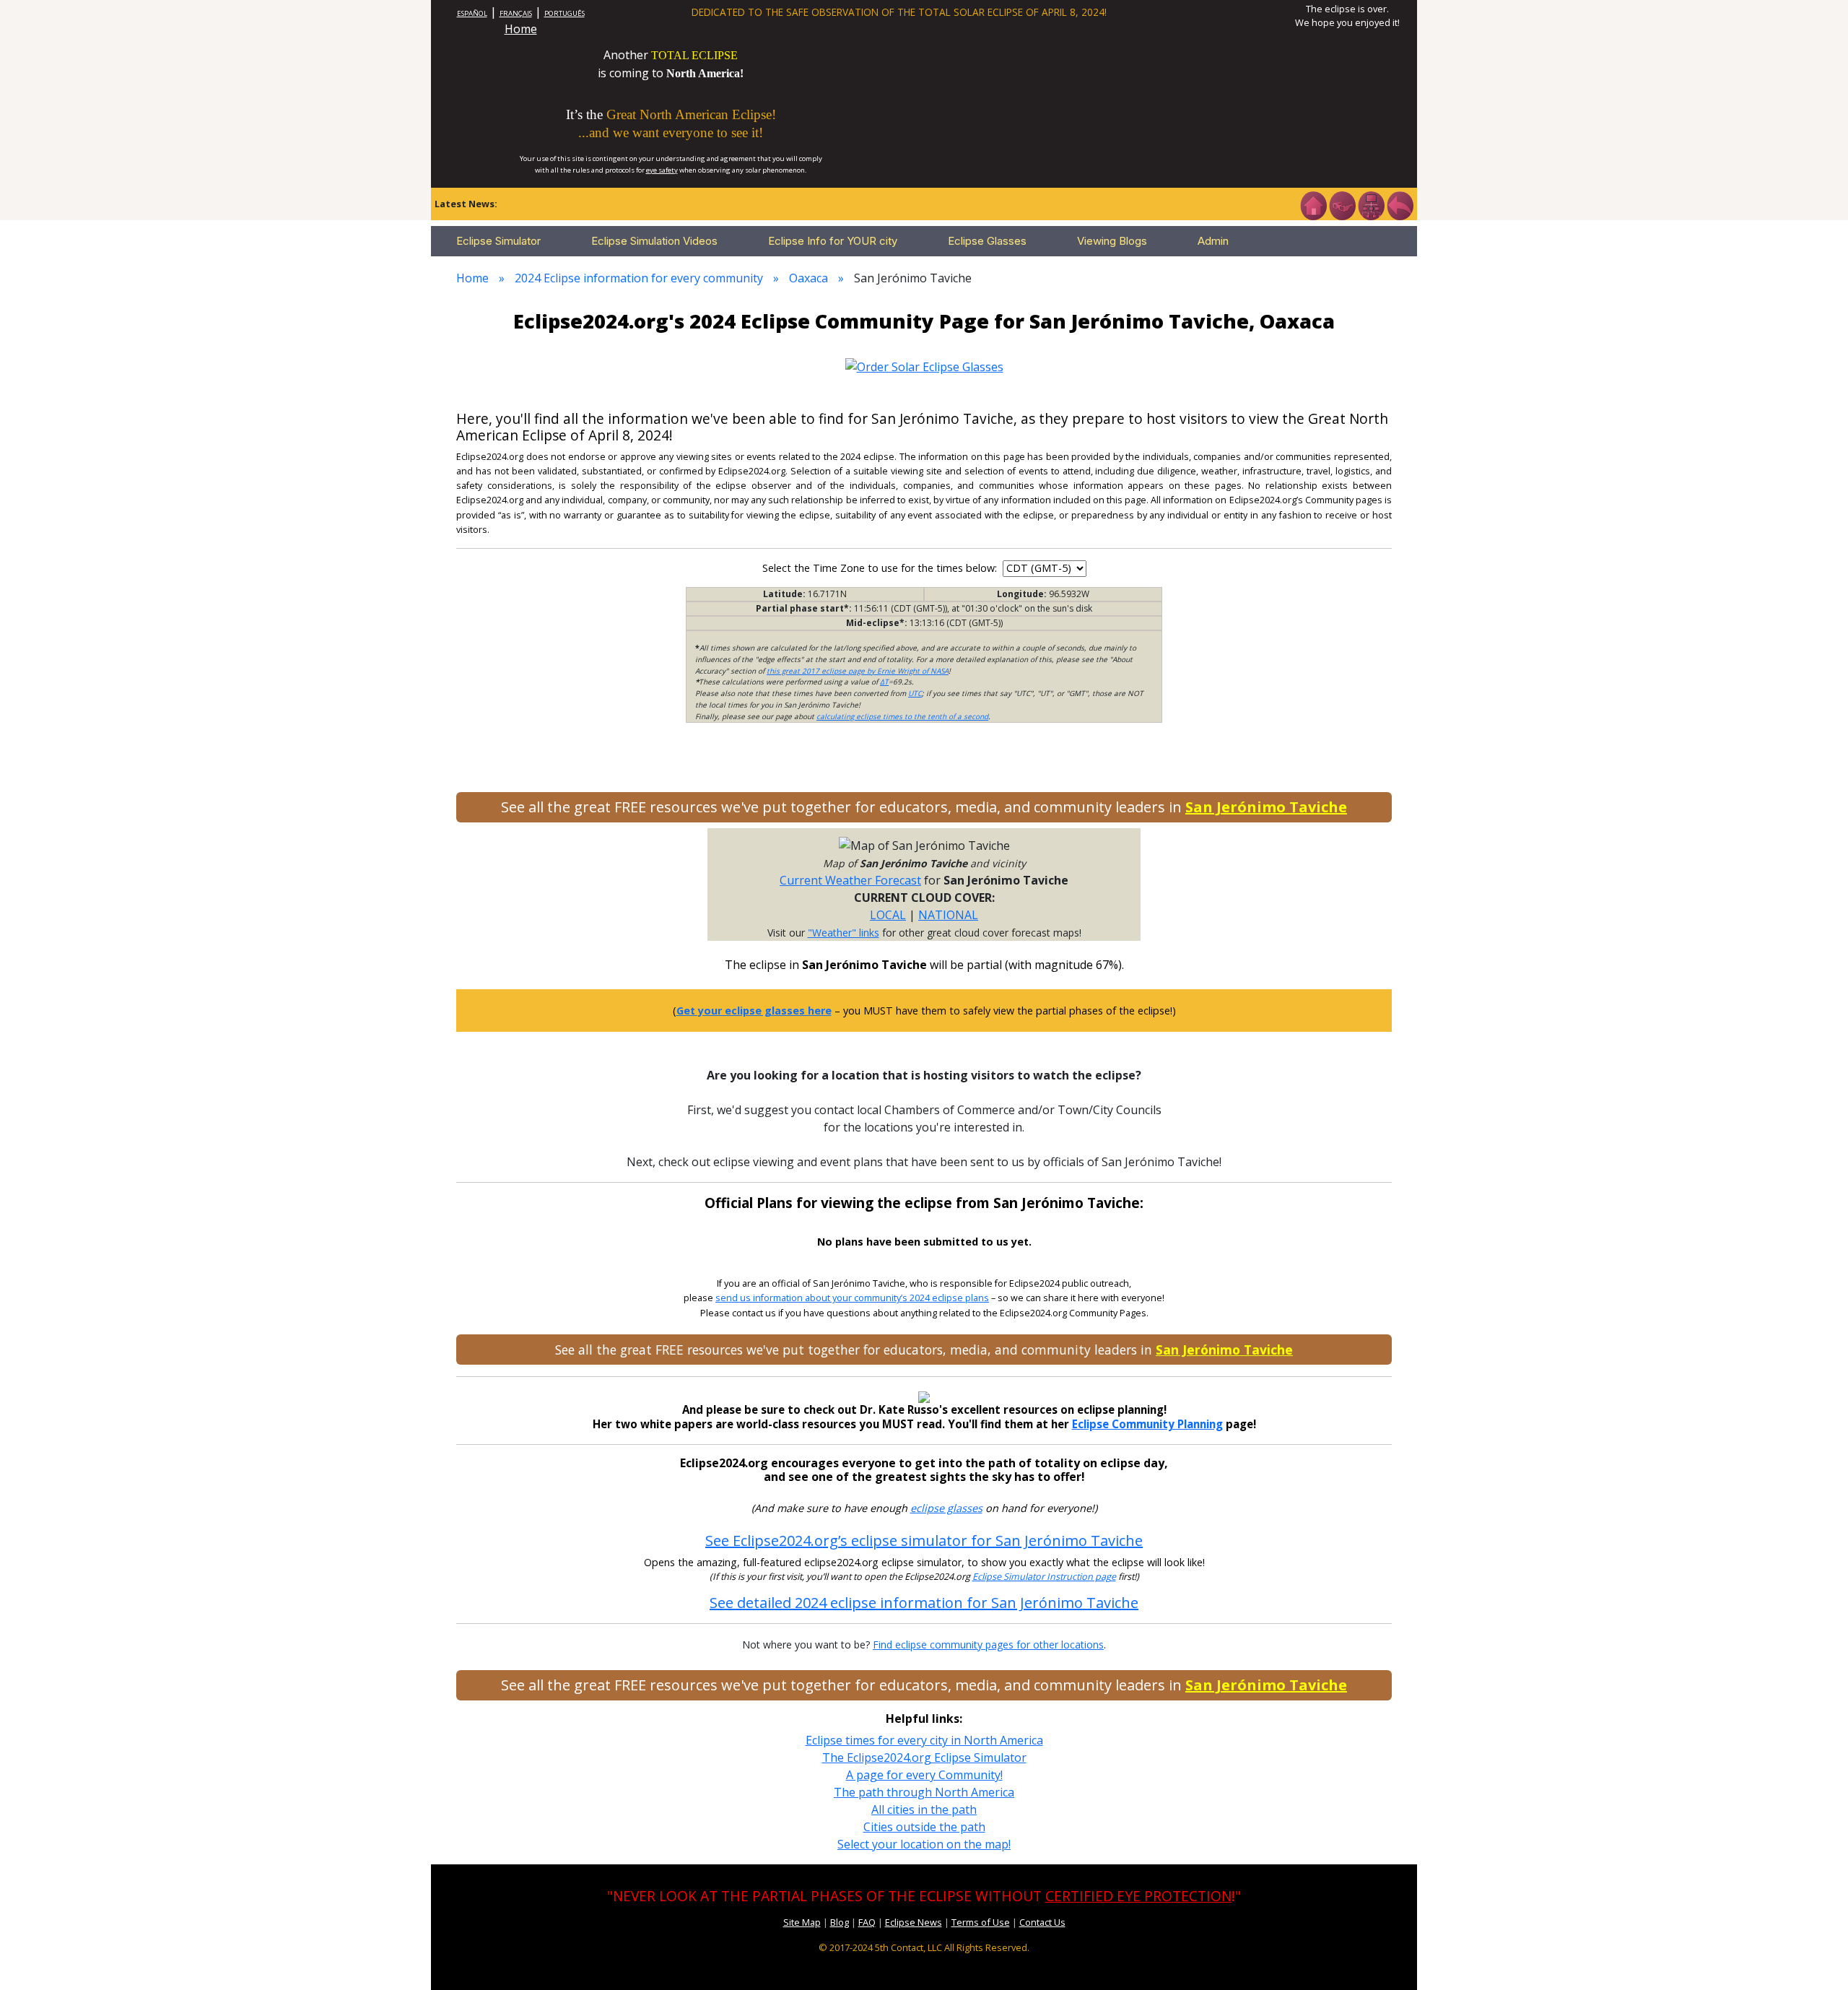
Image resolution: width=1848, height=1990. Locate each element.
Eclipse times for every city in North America (924, 1740)
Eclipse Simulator (498, 241)
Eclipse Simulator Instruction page (1044, 1577)
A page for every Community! (924, 1775)
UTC (915, 693)
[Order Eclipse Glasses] (1342, 204)
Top (1816, 1957)
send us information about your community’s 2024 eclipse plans (852, 1298)
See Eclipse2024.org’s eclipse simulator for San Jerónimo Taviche (924, 1541)
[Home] (1313, 204)
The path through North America (924, 1792)
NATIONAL (948, 915)
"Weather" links (844, 933)
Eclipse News (914, 1922)
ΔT (884, 682)
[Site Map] (1371, 204)
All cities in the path (924, 1809)
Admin (1213, 241)
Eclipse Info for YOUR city (833, 241)
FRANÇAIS (516, 13)
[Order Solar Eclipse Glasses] (924, 365)
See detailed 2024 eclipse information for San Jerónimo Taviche (924, 1603)
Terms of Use (981, 1922)
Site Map (802, 1922)
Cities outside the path (924, 1827)
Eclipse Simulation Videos (654, 241)
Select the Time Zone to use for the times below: (881, 568)
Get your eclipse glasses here (754, 1011)
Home (521, 29)
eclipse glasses (946, 1508)
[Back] (1400, 204)
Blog (840, 1922)
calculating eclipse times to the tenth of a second (902, 716)
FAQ (867, 1922)
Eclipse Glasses (987, 241)
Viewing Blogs (1112, 241)
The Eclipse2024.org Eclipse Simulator (924, 1757)
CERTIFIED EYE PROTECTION (1138, 1896)
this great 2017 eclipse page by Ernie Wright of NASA (858, 671)
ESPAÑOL (472, 13)
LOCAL (888, 915)
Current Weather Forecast (850, 880)
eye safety (662, 170)
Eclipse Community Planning (1147, 1424)
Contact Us (1042, 1922)
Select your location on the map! (924, 1844)
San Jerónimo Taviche (1266, 807)
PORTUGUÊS (565, 13)
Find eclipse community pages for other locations (988, 1644)
